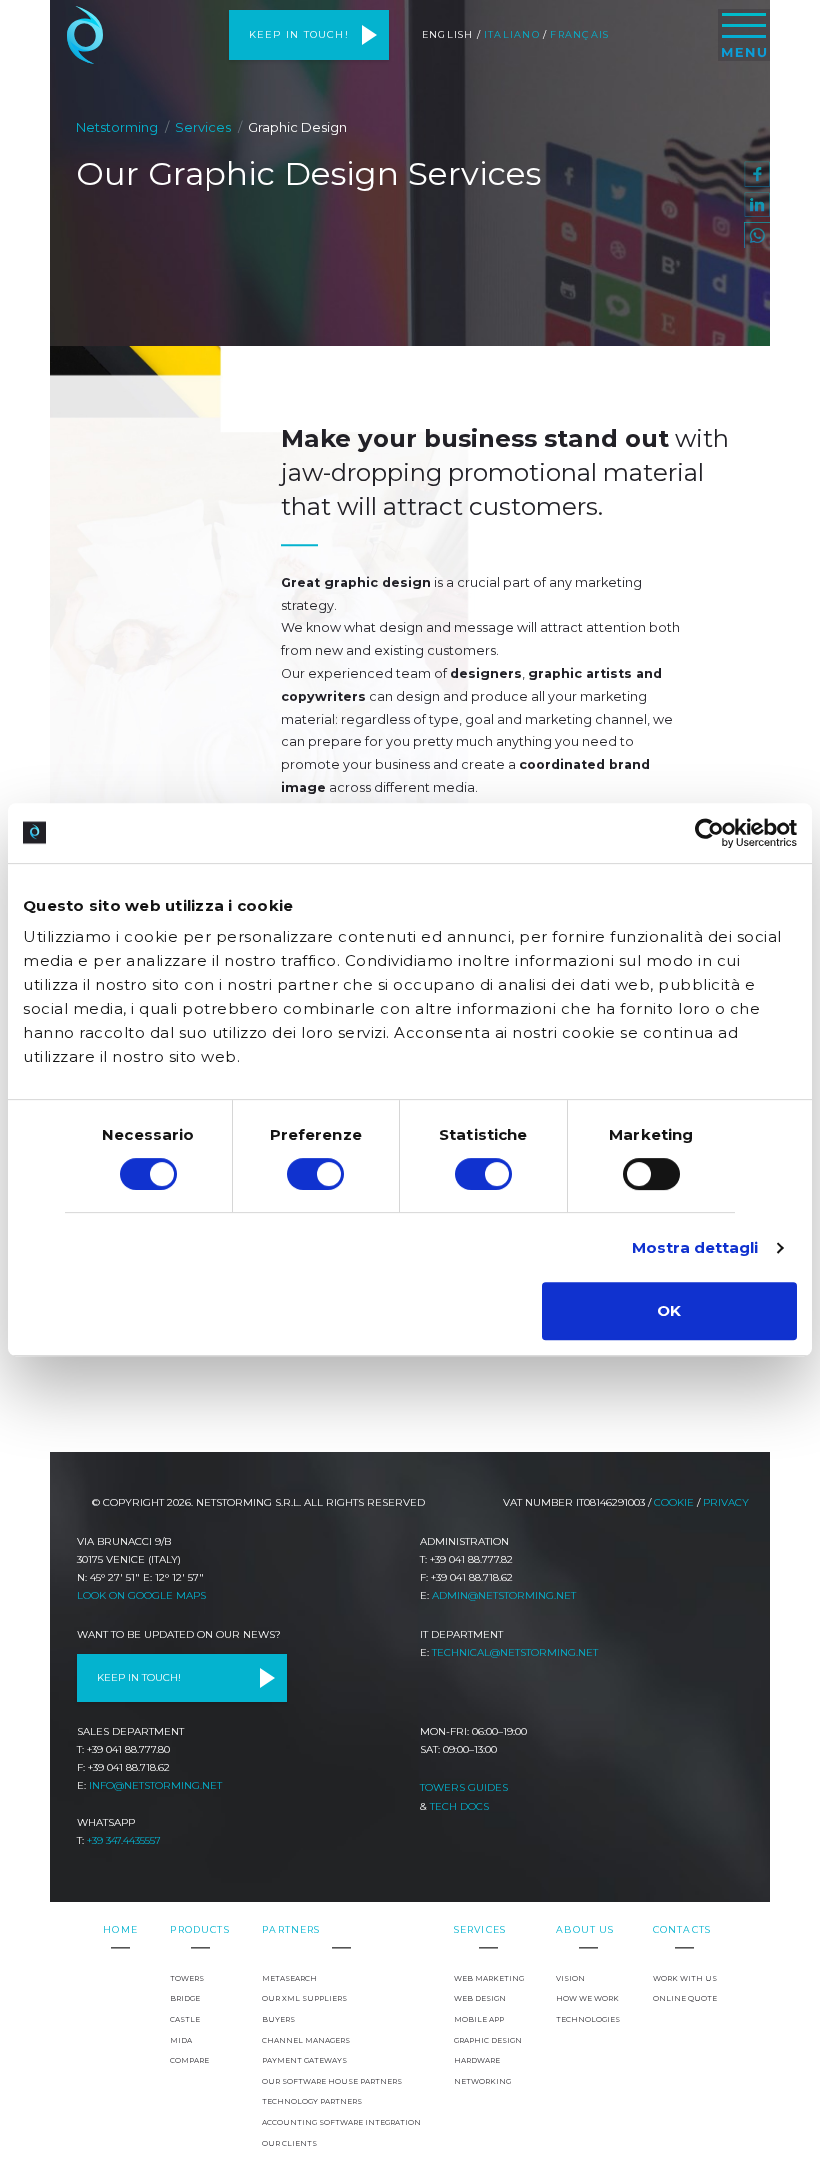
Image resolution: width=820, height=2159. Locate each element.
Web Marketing (489, 1978)
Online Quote (685, 1998)
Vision (570, 1978)
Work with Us (685, 1978)
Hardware (477, 2060)
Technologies (588, 2019)
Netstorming (85, 35)
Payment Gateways (304, 2060)
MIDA (181, 2040)
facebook (757, 174)
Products (199, 1929)
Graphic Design (488, 2040)
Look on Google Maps (141, 1595)
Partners (291, 1929)
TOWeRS (187, 1978)
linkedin (757, 205)
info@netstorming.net (155, 1785)
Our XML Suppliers (304, 1998)
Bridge (185, 1998)
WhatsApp (757, 235)
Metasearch (289, 1978)
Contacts (682, 1929)
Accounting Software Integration (341, 2122)
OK (669, 1310)
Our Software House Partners (332, 2081)
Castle (185, 2019)
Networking (482, 2081)
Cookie (674, 1502)
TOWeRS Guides (464, 1787)
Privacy (726, 1502)
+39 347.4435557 (124, 1840)
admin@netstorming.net (504, 1595)
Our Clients (289, 2143)
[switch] (315, 1174)
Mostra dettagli (695, 1247)
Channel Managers (306, 2040)
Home (120, 1929)
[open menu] (744, 35)
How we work (587, 1998)
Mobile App (479, 2019)
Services (203, 127)
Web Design (480, 1998)
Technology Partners (312, 2101)
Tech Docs (459, 1806)
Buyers (278, 2019)
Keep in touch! (299, 34)
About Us (585, 1929)
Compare (189, 2060)
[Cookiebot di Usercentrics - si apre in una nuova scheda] (709, 833)
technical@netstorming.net (515, 1652)
